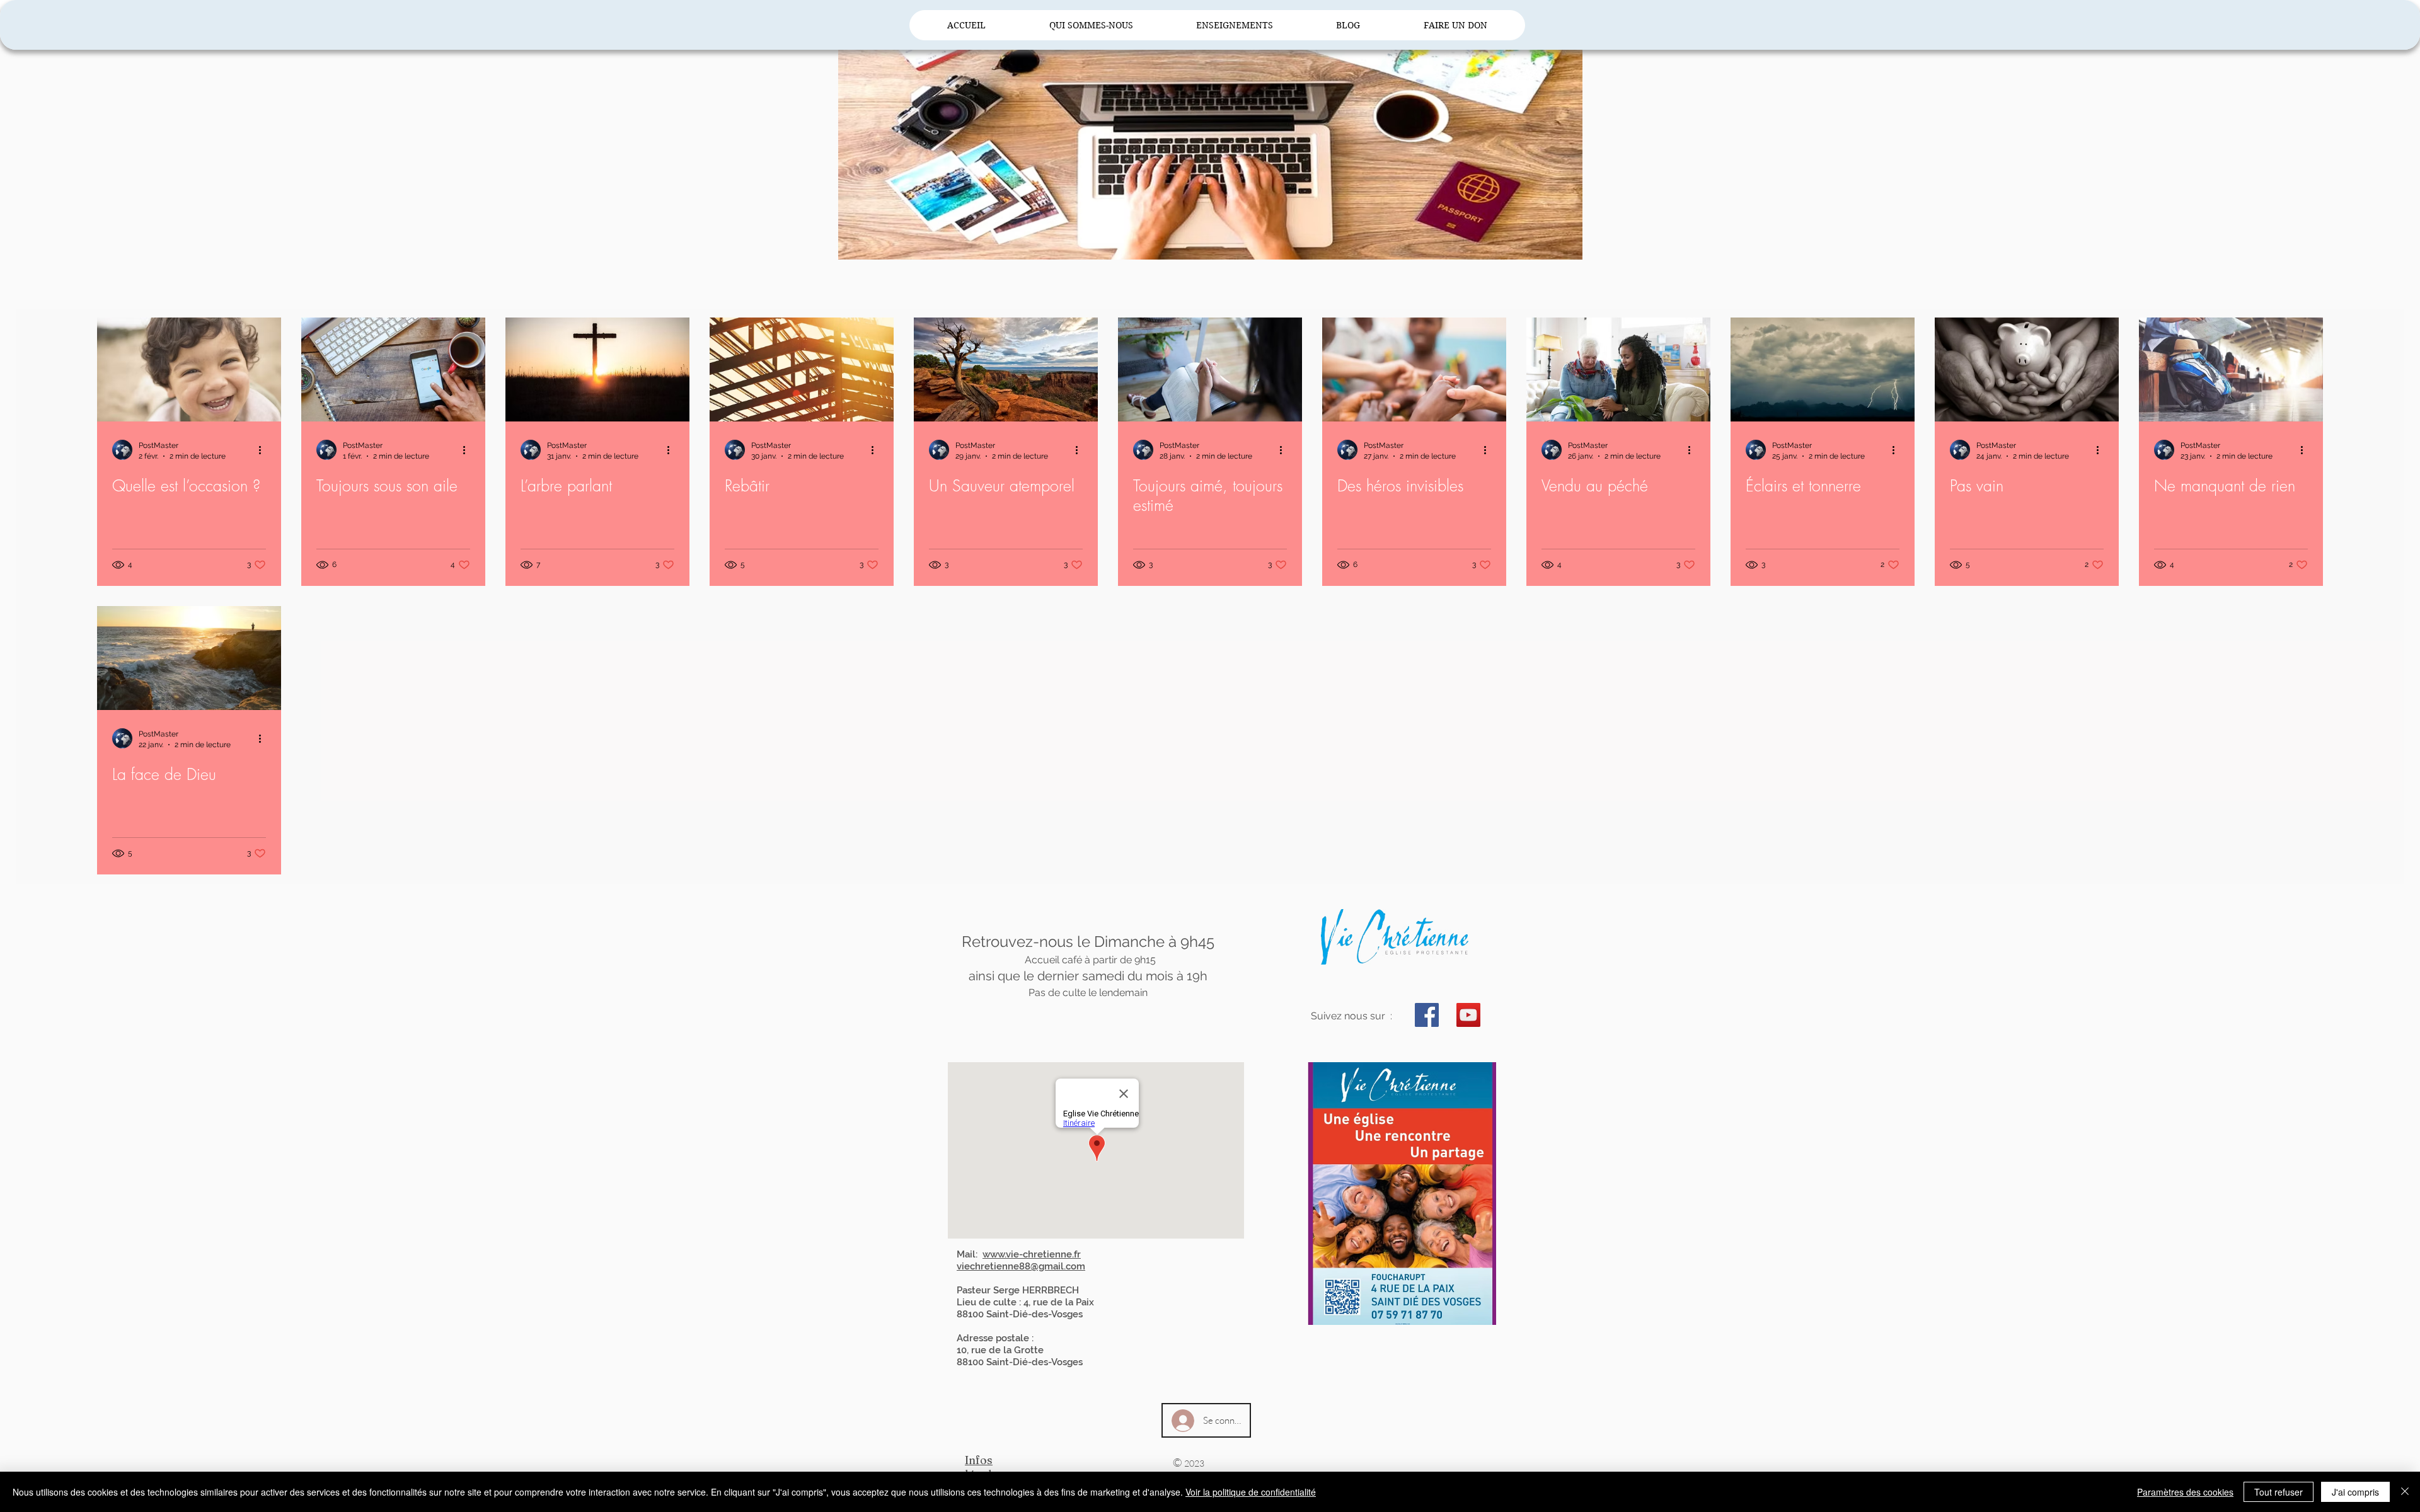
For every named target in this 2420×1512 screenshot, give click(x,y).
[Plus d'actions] (264, 450)
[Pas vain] (2027, 369)
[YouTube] (1468, 1015)
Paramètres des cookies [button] (2185, 1492)
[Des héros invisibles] (1414, 369)
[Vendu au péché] (1618, 369)
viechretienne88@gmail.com (1021, 1266)
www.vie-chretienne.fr (1032, 1254)
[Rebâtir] (802, 369)
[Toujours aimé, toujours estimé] (1210, 369)
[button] (1091, 25)
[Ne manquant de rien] (2231, 369)
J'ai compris (2355, 1492)
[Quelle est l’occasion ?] (189, 369)
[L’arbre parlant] (597, 369)
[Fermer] (2405, 1492)
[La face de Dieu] (189, 658)
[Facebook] (1427, 1015)
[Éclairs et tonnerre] (1823, 369)
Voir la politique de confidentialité (1251, 1492)
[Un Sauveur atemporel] (1006, 369)
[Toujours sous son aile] (393, 369)
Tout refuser (2279, 1492)
